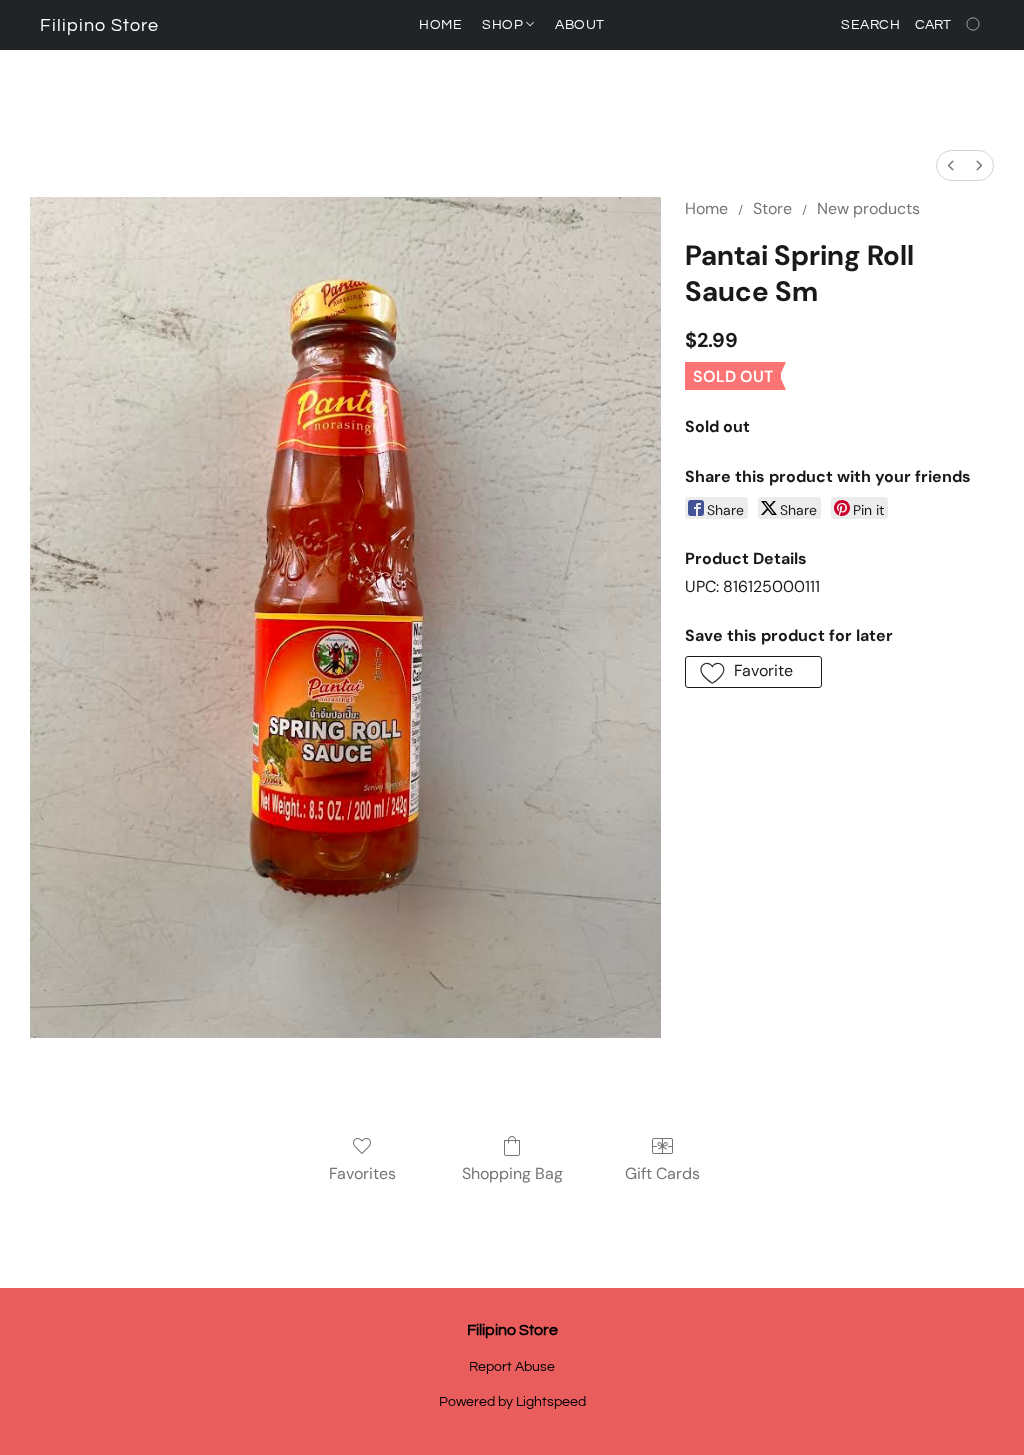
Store (772, 208)
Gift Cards (662, 1173)
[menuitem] (951, 165)
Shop (504, 25)
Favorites (362, 1173)
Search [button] (870, 25)
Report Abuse (512, 1367)
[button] (99, 26)
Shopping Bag (512, 1173)
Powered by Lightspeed (512, 1402)
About (580, 25)
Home (440, 25)
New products (868, 208)
